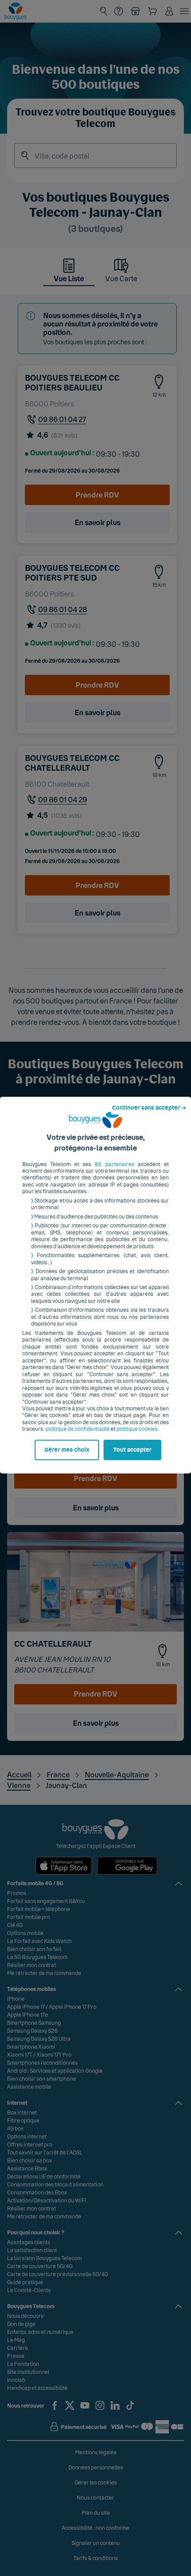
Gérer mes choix (67, 1450)
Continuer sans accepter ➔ (149, 1108)
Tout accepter (132, 1450)
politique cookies (137, 1429)
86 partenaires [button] (114, 1164)
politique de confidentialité (78, 1429)
